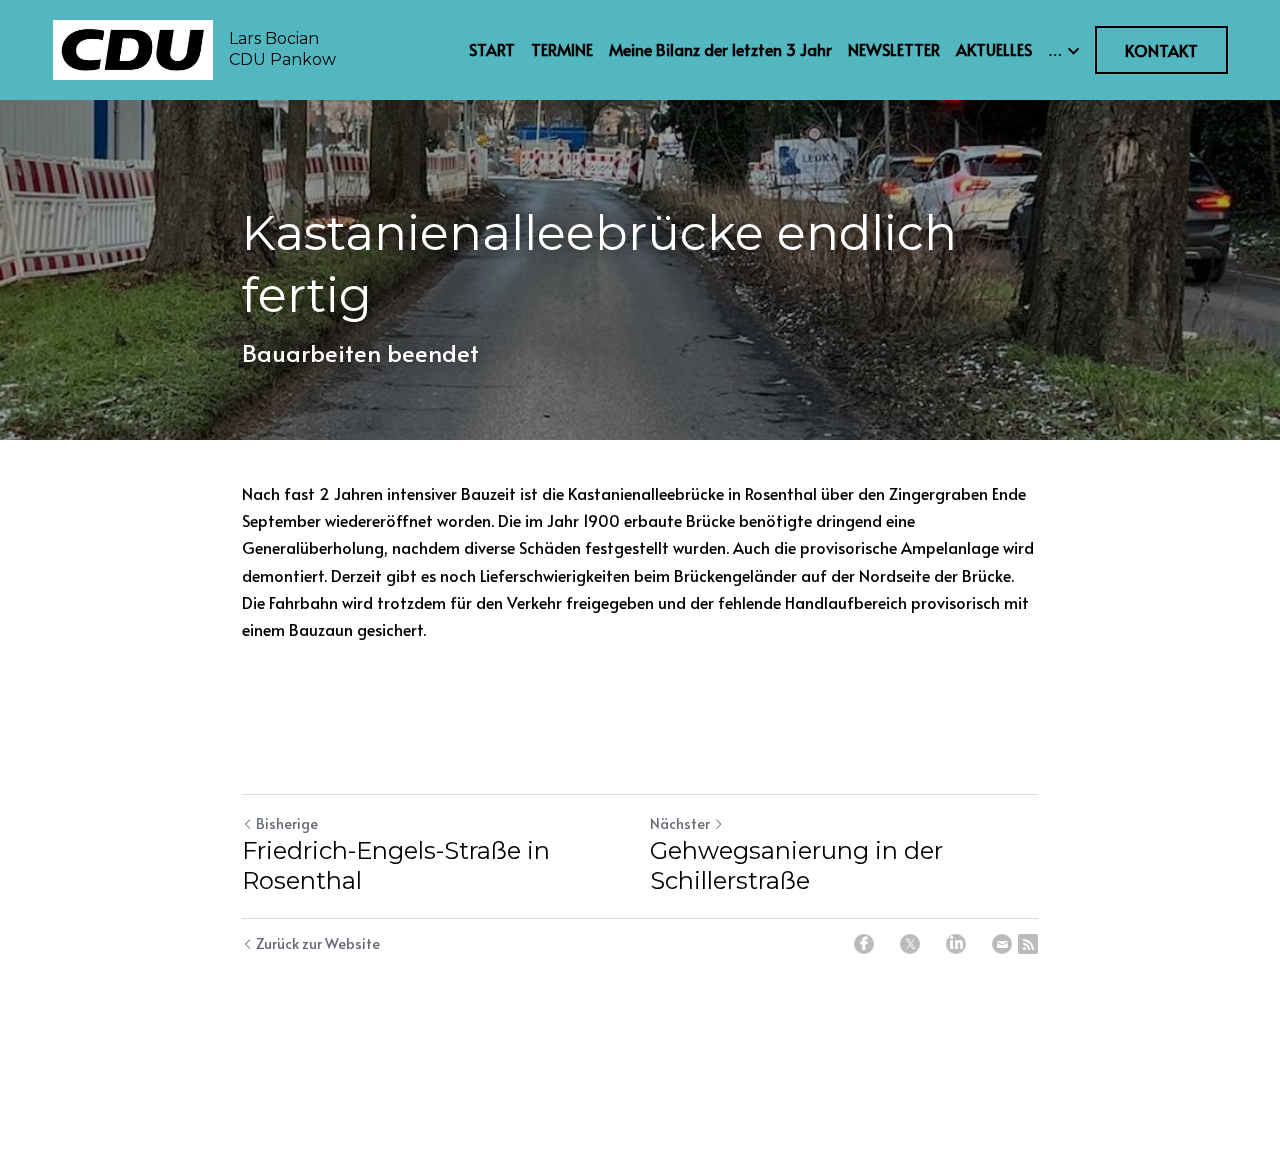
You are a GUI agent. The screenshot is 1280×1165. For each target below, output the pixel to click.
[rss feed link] (1028, 944)
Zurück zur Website (318, 943)
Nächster (680, 823)
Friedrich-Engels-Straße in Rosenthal (396, 865)
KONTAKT (1161, 50)
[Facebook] (864, 944)
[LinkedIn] (956, 944)
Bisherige (287, 823)
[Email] (1002, 944)
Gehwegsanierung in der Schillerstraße (796, 865)
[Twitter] (910, 944)
